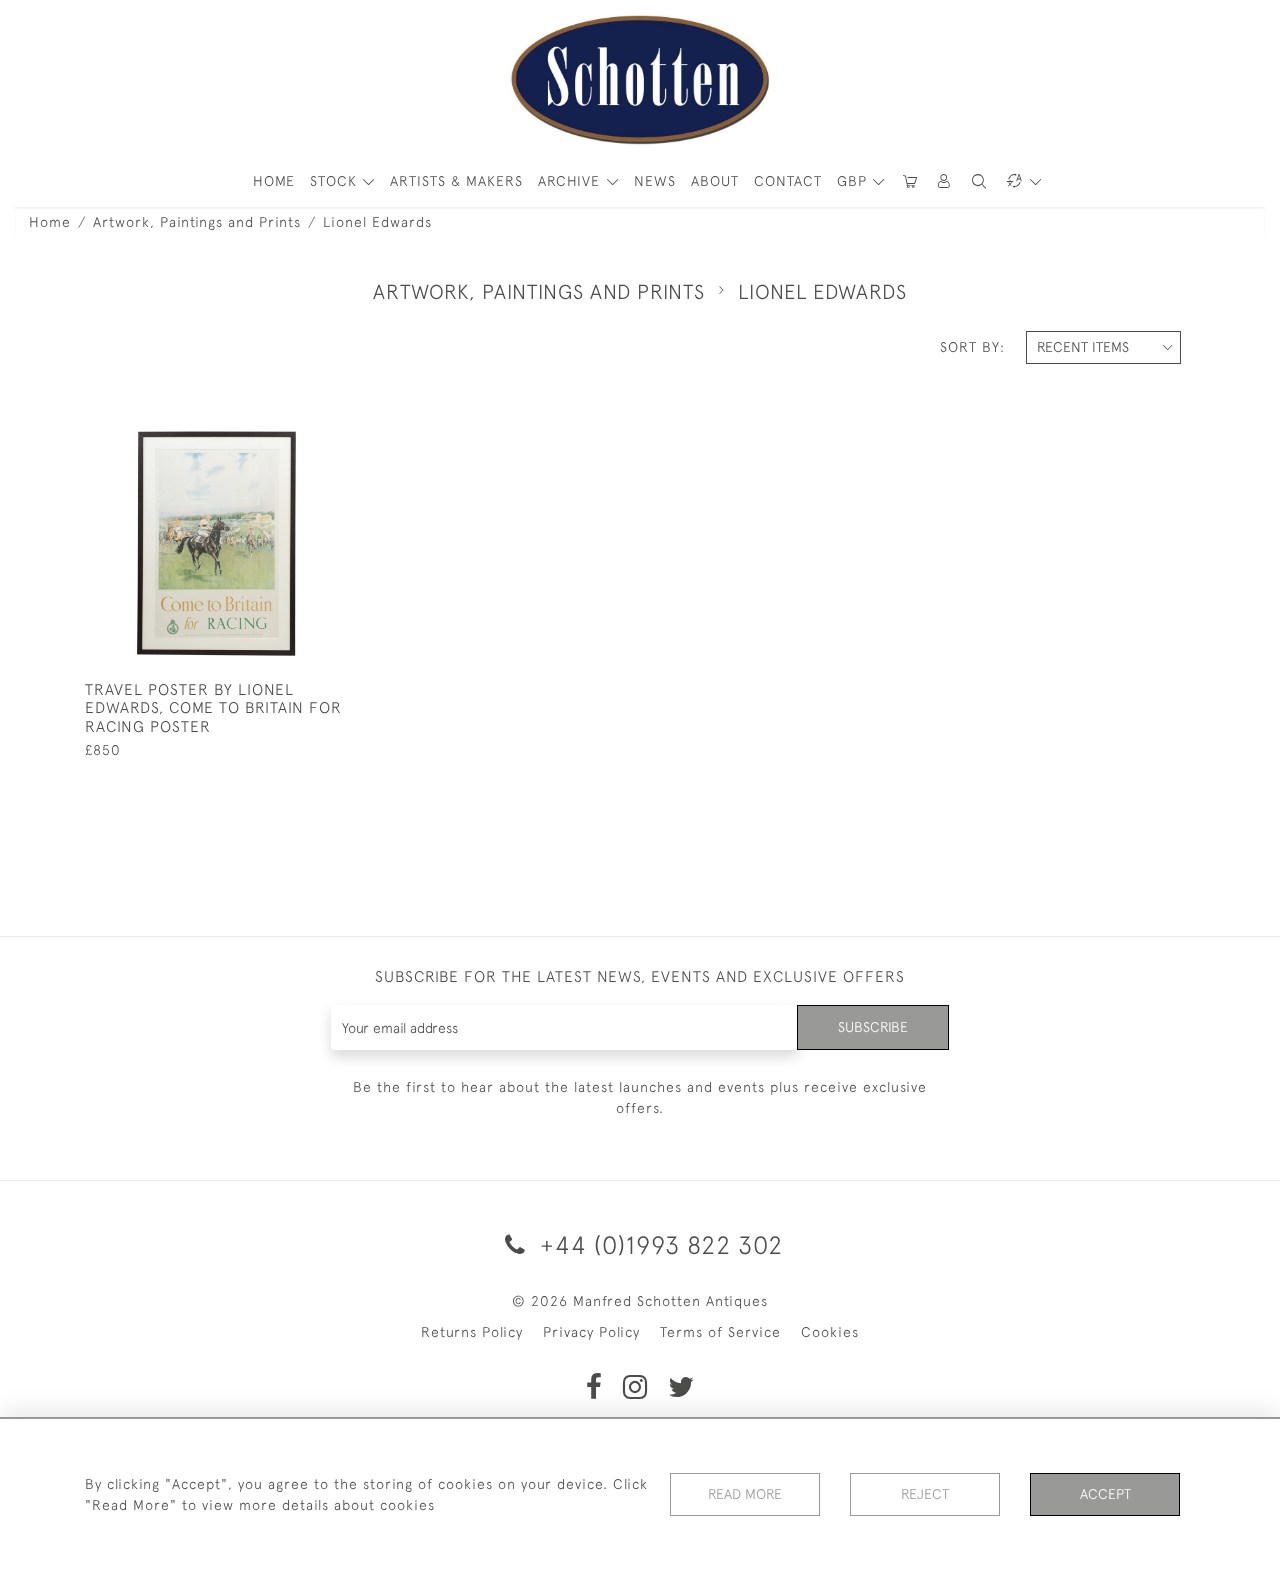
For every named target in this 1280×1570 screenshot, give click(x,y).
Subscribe (873, 1027)
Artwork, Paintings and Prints (197, 222)
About (715, 181)
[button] (945, 181)
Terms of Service (720, 1332)
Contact (788, 181)
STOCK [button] (336, 181)
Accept (1105, 1494)
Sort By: (972, 347)
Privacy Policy (591, 1332)
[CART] (910, 181)
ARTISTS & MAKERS (456, 181)
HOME (274, 181)
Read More (745, 1494)
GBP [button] (854, 181)
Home (50, 222)
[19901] (286, 428)
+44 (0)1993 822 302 (658, 1244)
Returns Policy (472, 1332)
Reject (925, 1494)
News (655, 181)
